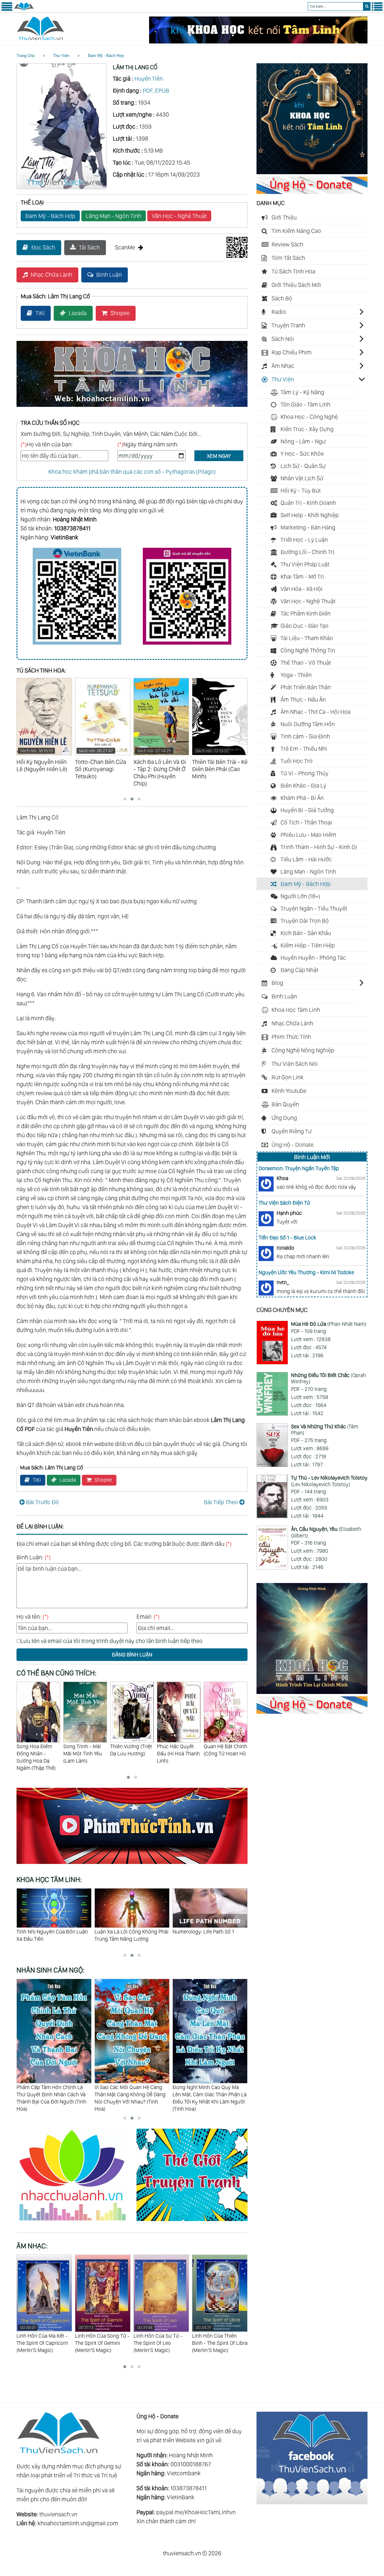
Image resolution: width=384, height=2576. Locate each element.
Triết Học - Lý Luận (304, 540)
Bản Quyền (285, 1104)
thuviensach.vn (58, 2514)
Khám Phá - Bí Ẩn (302, 798)
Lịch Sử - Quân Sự (303, 466)
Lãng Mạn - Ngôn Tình (114, 216)
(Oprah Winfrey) (328, 1378)
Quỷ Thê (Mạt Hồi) (224, 1746)
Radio (279, 312)
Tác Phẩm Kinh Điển (306, 613)
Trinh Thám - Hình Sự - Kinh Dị (319, 847)
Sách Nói (283, 339)
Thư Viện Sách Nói (295, 1064)
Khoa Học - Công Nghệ (309, 417)
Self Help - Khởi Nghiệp (310, 515)
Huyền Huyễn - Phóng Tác (313, 958)
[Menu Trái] (7, 10)
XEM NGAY (219, 456)
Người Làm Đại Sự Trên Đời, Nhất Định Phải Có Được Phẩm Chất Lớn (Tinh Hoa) (210, 2094)
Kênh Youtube (289, 1091)
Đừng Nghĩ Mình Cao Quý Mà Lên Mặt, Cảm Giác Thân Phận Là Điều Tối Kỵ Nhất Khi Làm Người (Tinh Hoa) (132, 2098)
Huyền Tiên (149, 79)
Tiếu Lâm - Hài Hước (306, 859)
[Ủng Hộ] (312, 192)
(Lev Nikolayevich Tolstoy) (329, 1481)
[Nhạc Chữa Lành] (76, 2222)
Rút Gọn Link (288, 1077)
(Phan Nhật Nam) (329, 1324)
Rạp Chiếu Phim (292, 352)
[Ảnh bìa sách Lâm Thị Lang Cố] (62, 187)
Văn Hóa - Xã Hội (301, 589)
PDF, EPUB (156, 91)
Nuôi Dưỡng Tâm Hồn (308, 724)
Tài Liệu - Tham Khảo (307, 638)
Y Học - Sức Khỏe (302, 454)
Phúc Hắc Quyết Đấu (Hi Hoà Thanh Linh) (132, 1753)
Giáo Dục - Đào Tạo (304, 626)
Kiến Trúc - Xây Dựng (307, 429)
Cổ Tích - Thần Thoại (306, 822)
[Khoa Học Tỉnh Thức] (132, 408)
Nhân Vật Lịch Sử (302, 478)
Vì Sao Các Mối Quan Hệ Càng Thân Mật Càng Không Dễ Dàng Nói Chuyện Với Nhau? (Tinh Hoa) (52, 2098)
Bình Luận (109, 275)
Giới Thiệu (284, 217)
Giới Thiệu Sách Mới (296, 285)
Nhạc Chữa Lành (51, 275)
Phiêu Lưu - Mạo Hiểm (308, 835)
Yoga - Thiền (296, 675)
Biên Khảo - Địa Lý (303, 786)
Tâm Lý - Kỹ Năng (302, 392)
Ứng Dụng (284, 1118)
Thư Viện (61, 56)
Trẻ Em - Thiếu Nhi (304, 749)
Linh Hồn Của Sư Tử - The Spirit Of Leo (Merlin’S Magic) (99, 2339)
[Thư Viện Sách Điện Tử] (312, 2502)
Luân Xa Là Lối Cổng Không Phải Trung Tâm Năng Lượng (53, 1935)
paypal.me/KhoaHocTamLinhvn (196, 2512)
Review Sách (287, 244)
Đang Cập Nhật (299, 970)
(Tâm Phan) (325, 1430)
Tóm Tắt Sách (288, 258)
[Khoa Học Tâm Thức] (258, 41)
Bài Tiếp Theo (221, 1502)
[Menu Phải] (377, 10)
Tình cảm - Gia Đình (305, 736)
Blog (277, 983)
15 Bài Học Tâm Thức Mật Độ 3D (209, 1932)
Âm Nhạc (283, 366)
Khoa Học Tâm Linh (296, 1010)
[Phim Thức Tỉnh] (132, 1865)
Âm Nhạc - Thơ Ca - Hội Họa (315, 712)
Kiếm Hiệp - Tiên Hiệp (308, 945)
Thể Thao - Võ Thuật (306, 663)
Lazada (78, 313)
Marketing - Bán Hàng (308, 527)
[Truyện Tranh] (192, 2222)
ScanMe (125, 247)
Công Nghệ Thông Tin (308, 650)
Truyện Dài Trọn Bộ (305, 921)
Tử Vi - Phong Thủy (304, 773)
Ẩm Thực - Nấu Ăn (303, 699)
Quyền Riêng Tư (292, 1131)
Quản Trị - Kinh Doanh (308, 503)
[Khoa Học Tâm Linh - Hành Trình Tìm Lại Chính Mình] (312, 1692)
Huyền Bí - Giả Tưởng (307, 810)
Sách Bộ (282, 298)
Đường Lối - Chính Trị (307, 552)
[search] (367, 6)
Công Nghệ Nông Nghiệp (303, 1050)
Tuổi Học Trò (297, 761)
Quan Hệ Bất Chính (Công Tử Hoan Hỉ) (179, 1750)
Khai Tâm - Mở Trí (302, 577)
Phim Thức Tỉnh (291, 1037)
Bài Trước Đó (42, 1502)
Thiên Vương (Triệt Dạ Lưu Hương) (84, 1750)
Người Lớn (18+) (300, 896)
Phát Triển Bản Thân (306, 687)
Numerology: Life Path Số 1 (125, 1932)
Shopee (120, 313)
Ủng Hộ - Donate (292, 1145)
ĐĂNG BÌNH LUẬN (132, 1655)
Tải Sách (89, 247)
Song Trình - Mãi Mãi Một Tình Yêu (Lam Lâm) (36, 1753)
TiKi (40, 313)
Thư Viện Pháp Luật (305, 564)
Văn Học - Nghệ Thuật (179, 216)
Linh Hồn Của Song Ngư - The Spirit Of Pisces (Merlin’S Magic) (220, 2339)
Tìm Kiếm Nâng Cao (296, 231)
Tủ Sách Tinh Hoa (293, 271)
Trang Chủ (25, 56)
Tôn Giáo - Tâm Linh (305, 404)
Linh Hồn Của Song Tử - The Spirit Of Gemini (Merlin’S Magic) (44, 2339)
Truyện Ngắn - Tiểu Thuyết (314, 908)
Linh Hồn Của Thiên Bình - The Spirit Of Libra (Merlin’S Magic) (161, 2339)
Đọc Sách (43, 247)
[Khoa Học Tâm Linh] (312, 172)
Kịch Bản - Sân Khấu (306, 933)
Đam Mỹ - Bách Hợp (106, 56)
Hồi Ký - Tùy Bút (301, 490)
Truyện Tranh (288, 325)
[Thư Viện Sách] (24, 10)
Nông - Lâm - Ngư (303, 441)
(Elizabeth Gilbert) (326, 1532)
